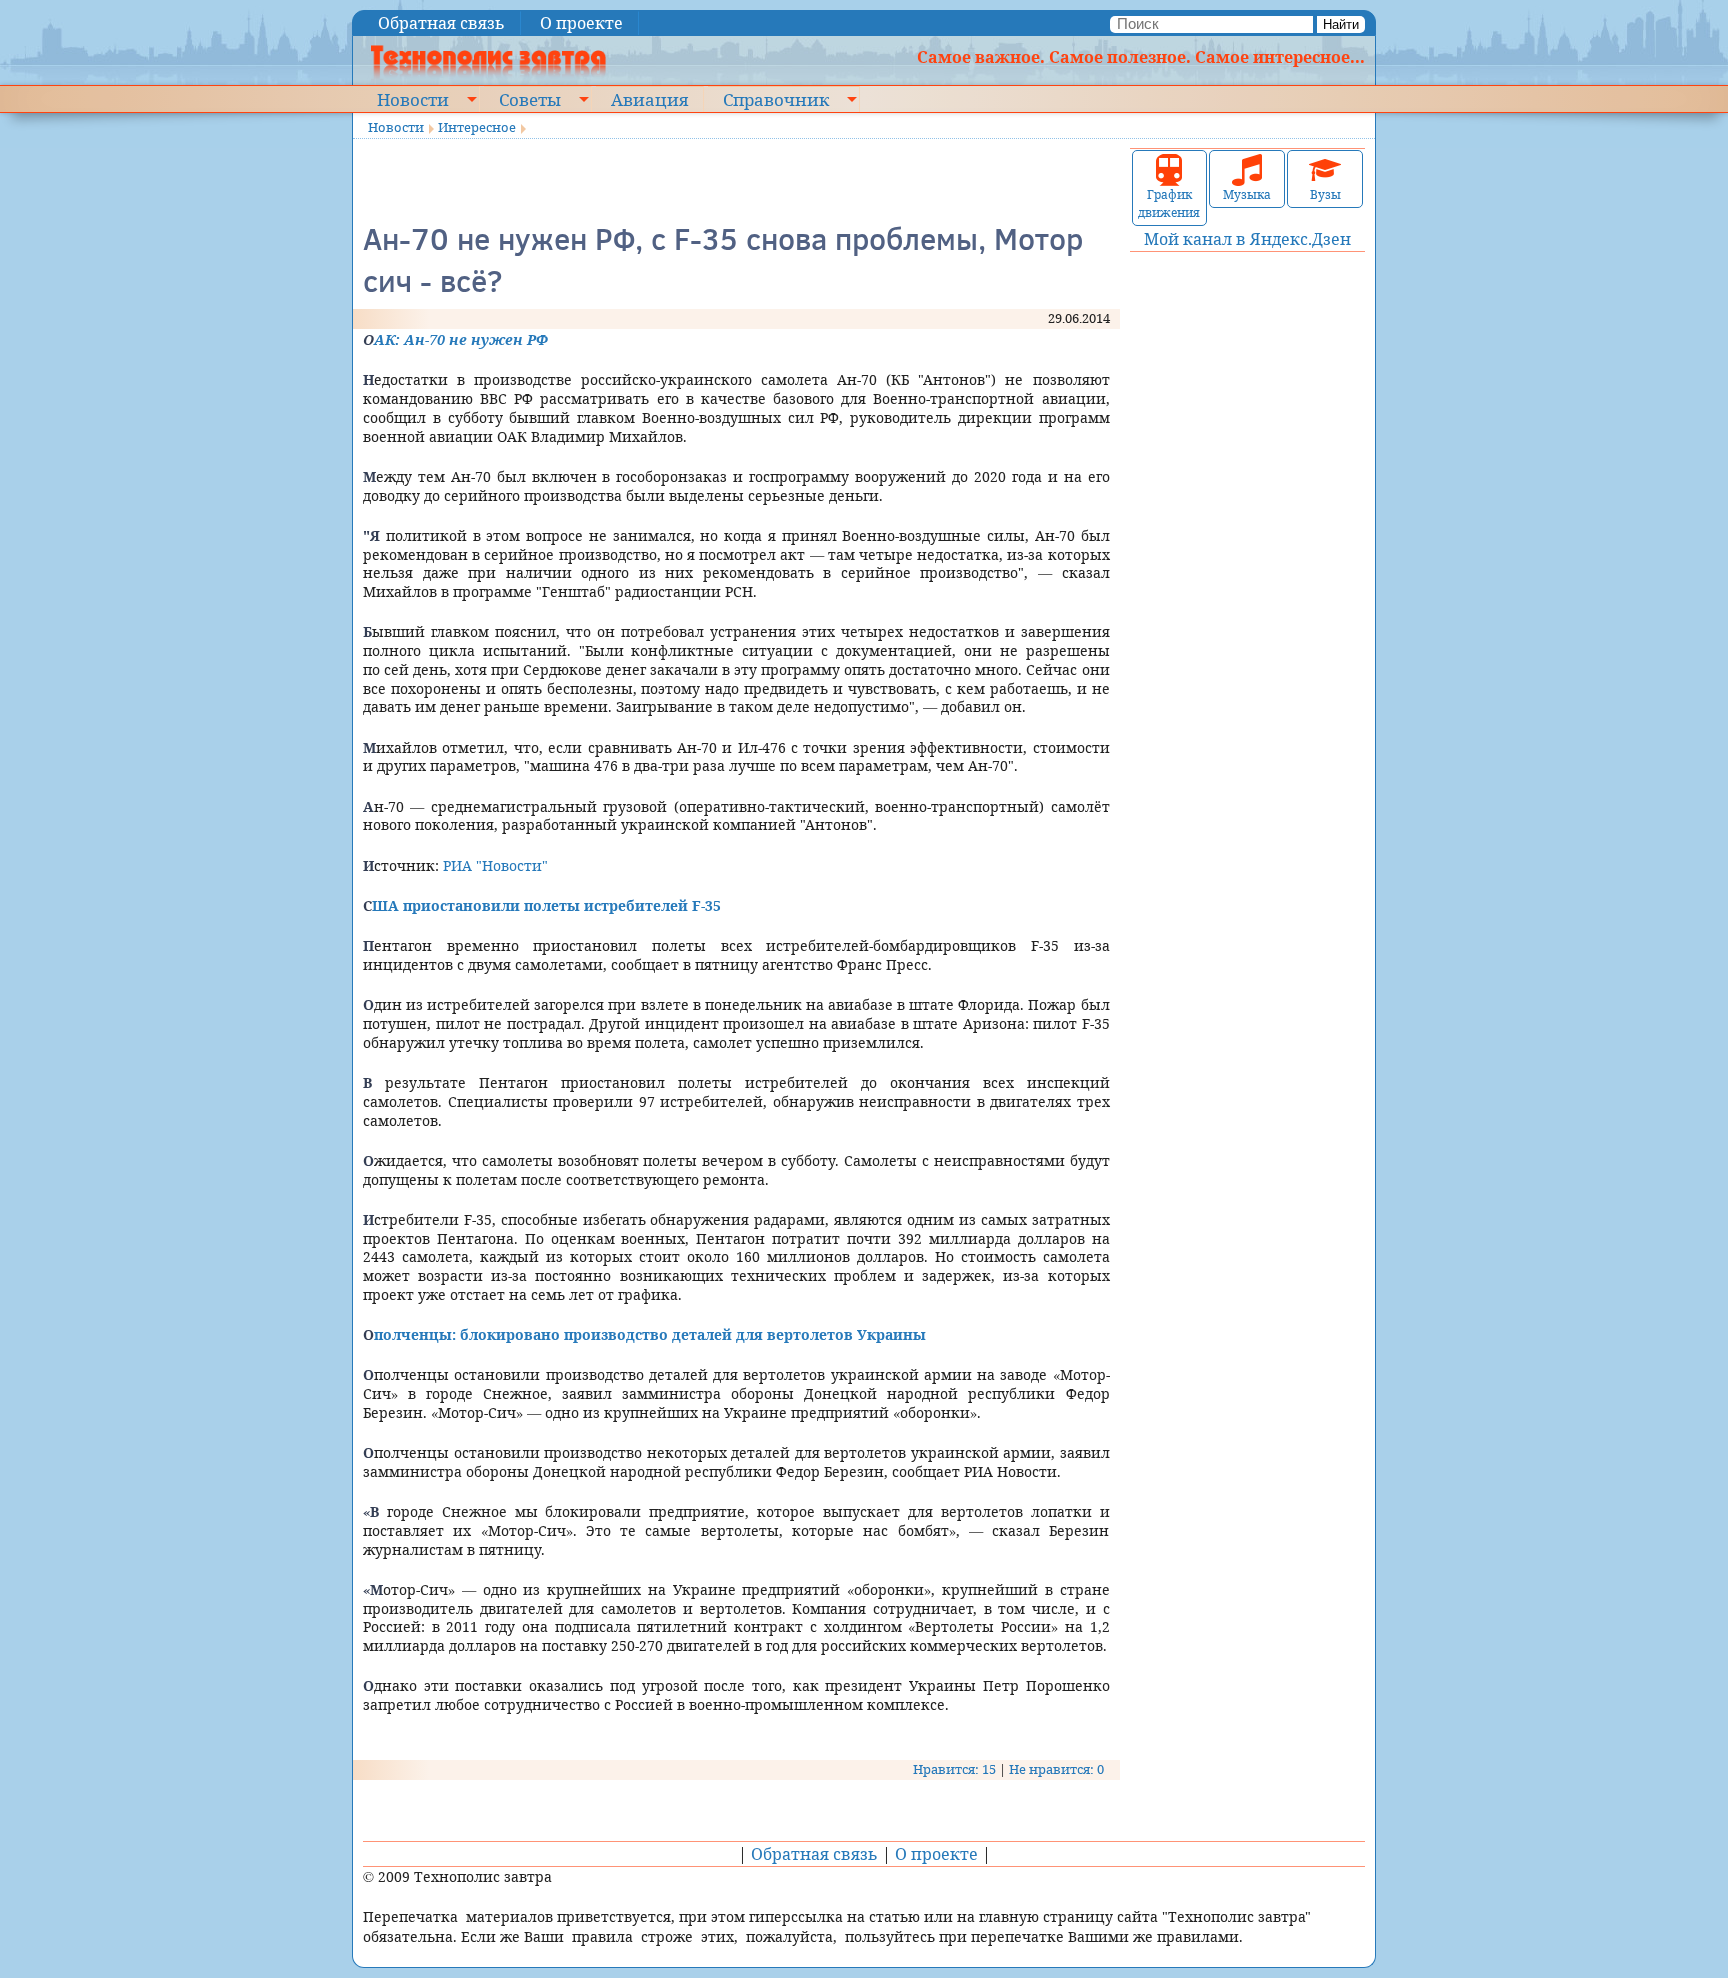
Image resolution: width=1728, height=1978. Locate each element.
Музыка (1247, 194)
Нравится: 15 (954, 1769)
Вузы (1325, 194)
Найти (1341, 24)
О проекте (581, 23)
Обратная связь (441, 23)
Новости (413, 99)
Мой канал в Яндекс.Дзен (1247, 239)
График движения (1169, 203)
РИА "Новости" (495, 865)
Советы (530, 99)
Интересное (477, 127)
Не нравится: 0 (1056, 1769)
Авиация (649, 99)
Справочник (776, 99)
